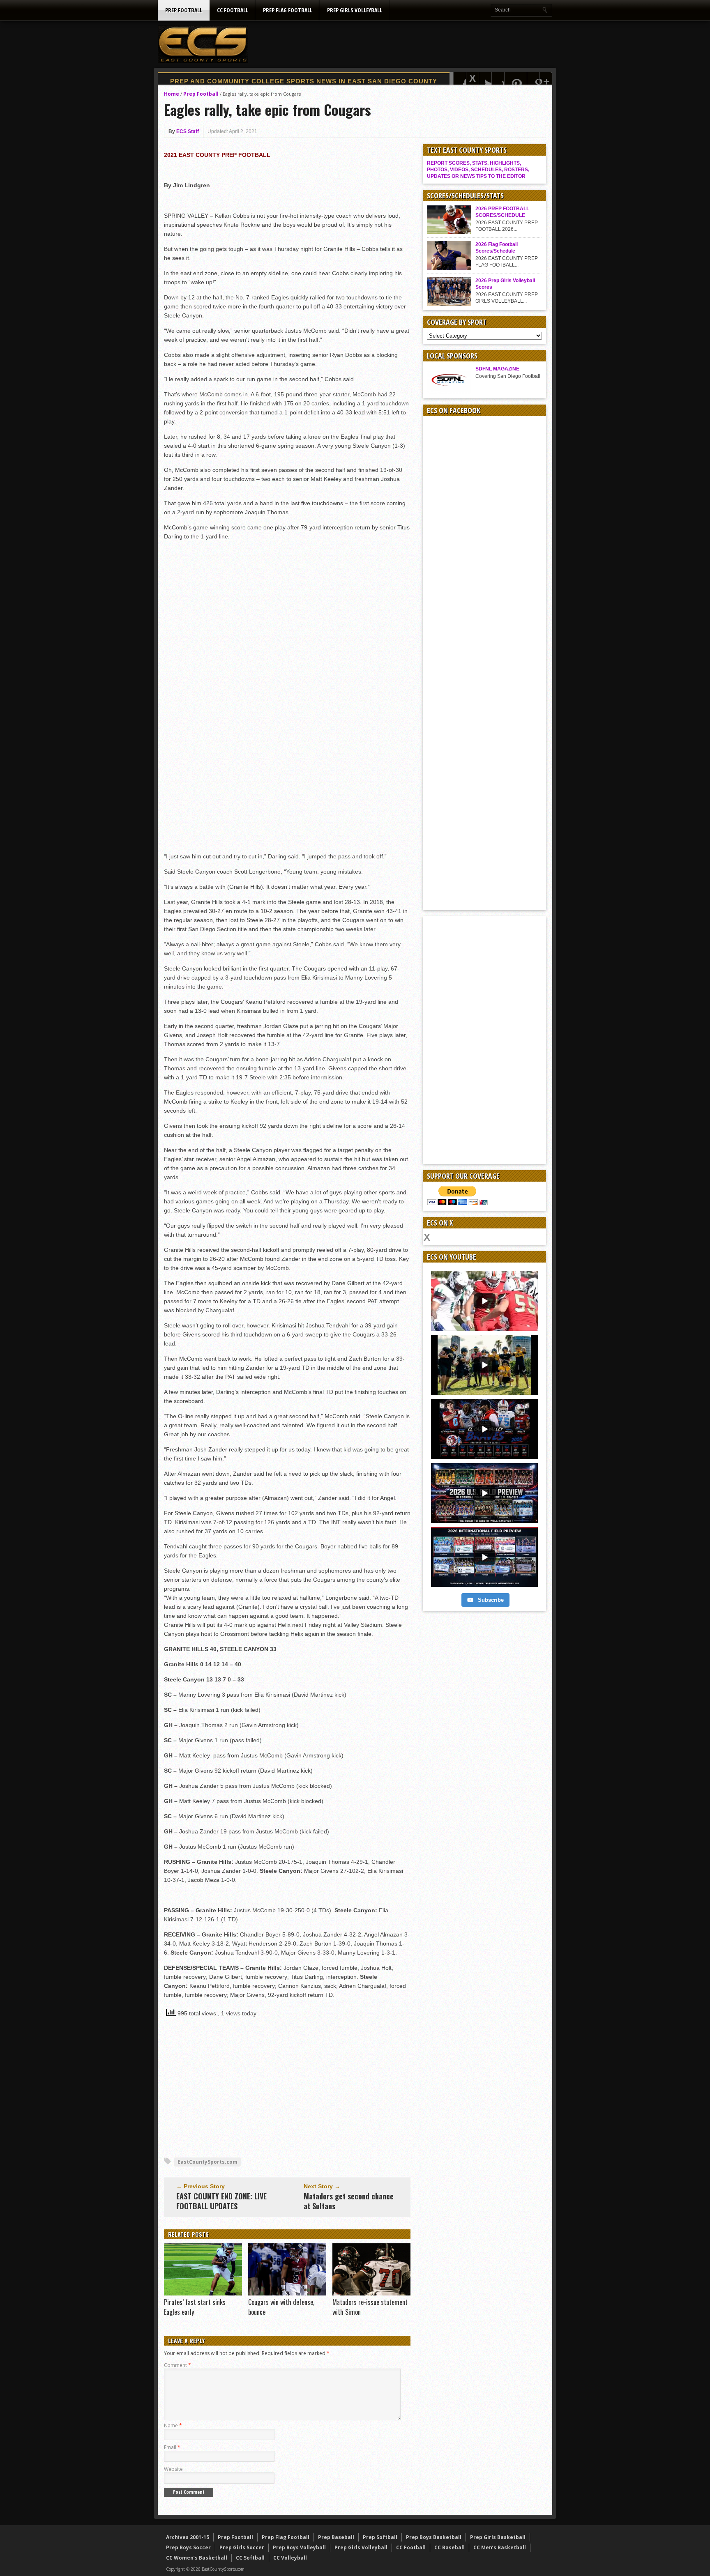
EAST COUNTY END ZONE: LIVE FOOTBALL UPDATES (221, 2201)
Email (172, 2447)
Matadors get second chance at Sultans (349, 2201)
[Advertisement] (403, 44)
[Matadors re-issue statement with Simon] (371, 2293)
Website (173, 2469)
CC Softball (250, 2558)
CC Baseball (450, 2547)
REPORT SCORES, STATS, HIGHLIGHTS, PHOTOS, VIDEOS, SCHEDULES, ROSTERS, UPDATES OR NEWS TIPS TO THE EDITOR (478, 170)
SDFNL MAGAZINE (497, 369)
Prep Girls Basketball (498, 2537)
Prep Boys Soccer (188, 2547)
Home (172, 94)
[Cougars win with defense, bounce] (287, 2293)
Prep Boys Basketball (434, 2537)
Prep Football (184, 10)
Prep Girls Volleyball (355, 10)
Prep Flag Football (288, 10)
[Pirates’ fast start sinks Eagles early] (203, 2293)
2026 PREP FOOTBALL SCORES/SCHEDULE (502, 212)
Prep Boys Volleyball (299, 2547)
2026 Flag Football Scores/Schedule (497, 248)
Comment (177, 2365)
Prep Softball (380, 2537)
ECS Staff (188, 131)
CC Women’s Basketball (197, 2558)
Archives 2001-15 (188, 2537)
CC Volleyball (290, 2558)
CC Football (233, 10)
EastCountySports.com (207, 2162)
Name (173, 2425)
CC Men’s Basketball (500, 2547)
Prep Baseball (336, 2537)
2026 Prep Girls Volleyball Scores (505, 284)
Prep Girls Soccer (242, 2547)
